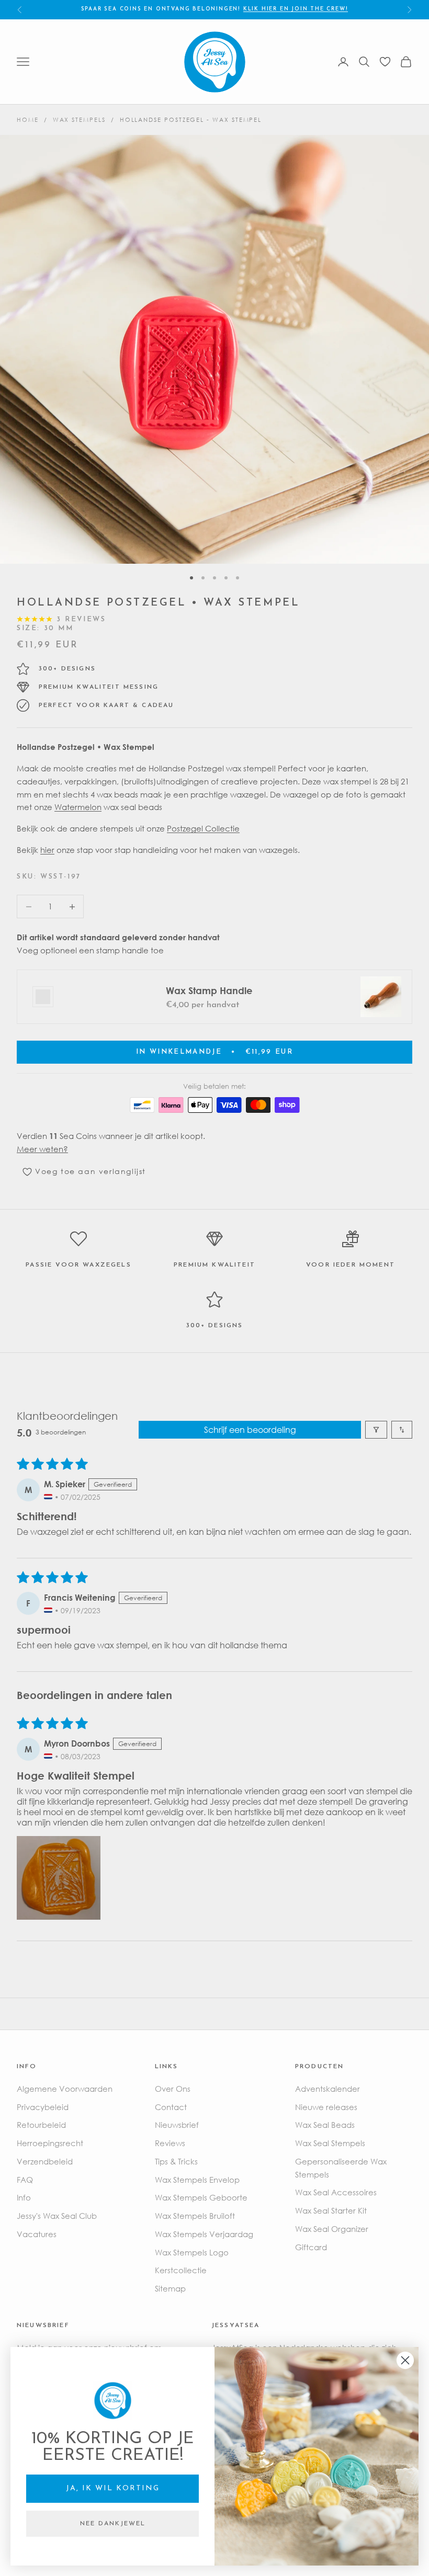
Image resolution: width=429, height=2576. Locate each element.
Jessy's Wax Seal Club (57, 2216)
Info (24, 2197)
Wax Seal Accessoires (336, 2192)
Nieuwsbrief (177, 2125)
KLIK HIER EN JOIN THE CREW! (296, 9)
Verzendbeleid (45, 2161)
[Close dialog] (405, 2360)
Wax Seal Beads (325, 2125)
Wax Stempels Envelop (197, 2180)
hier (47, 850)
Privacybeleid (43, 2107)
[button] (59, 1878)
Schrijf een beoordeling (250, 1430)
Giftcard (311, 2247)
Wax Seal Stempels (330, 2143)
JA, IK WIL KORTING (113, 2488)
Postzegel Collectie (203, 828)
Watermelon (78, 807)
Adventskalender (328, 2089)
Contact (171, 2107)
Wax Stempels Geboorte (201, 2197)
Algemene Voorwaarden (65, 2089)
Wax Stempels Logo (192, 2252)
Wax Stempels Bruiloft (195, 2216)
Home (28, 119)
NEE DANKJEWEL (113, 2524)
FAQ (25, 2180)
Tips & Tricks (176, 2161)
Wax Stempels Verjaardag (204, 2234)
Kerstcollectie (181, 2270)
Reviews (170, 2143)
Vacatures (37, 2234)
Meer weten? (42, 1149)
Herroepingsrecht (50, 2143)
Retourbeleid (41, 2125)
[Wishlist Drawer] (385, 62)
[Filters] (376, 1430)
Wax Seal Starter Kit (331, 2210)
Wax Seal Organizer (332, 2229)
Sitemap (170, 2288)
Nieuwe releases (326, 2107)
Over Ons (173, 2089)
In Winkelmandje (214, 1052)
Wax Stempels (79, 119)
